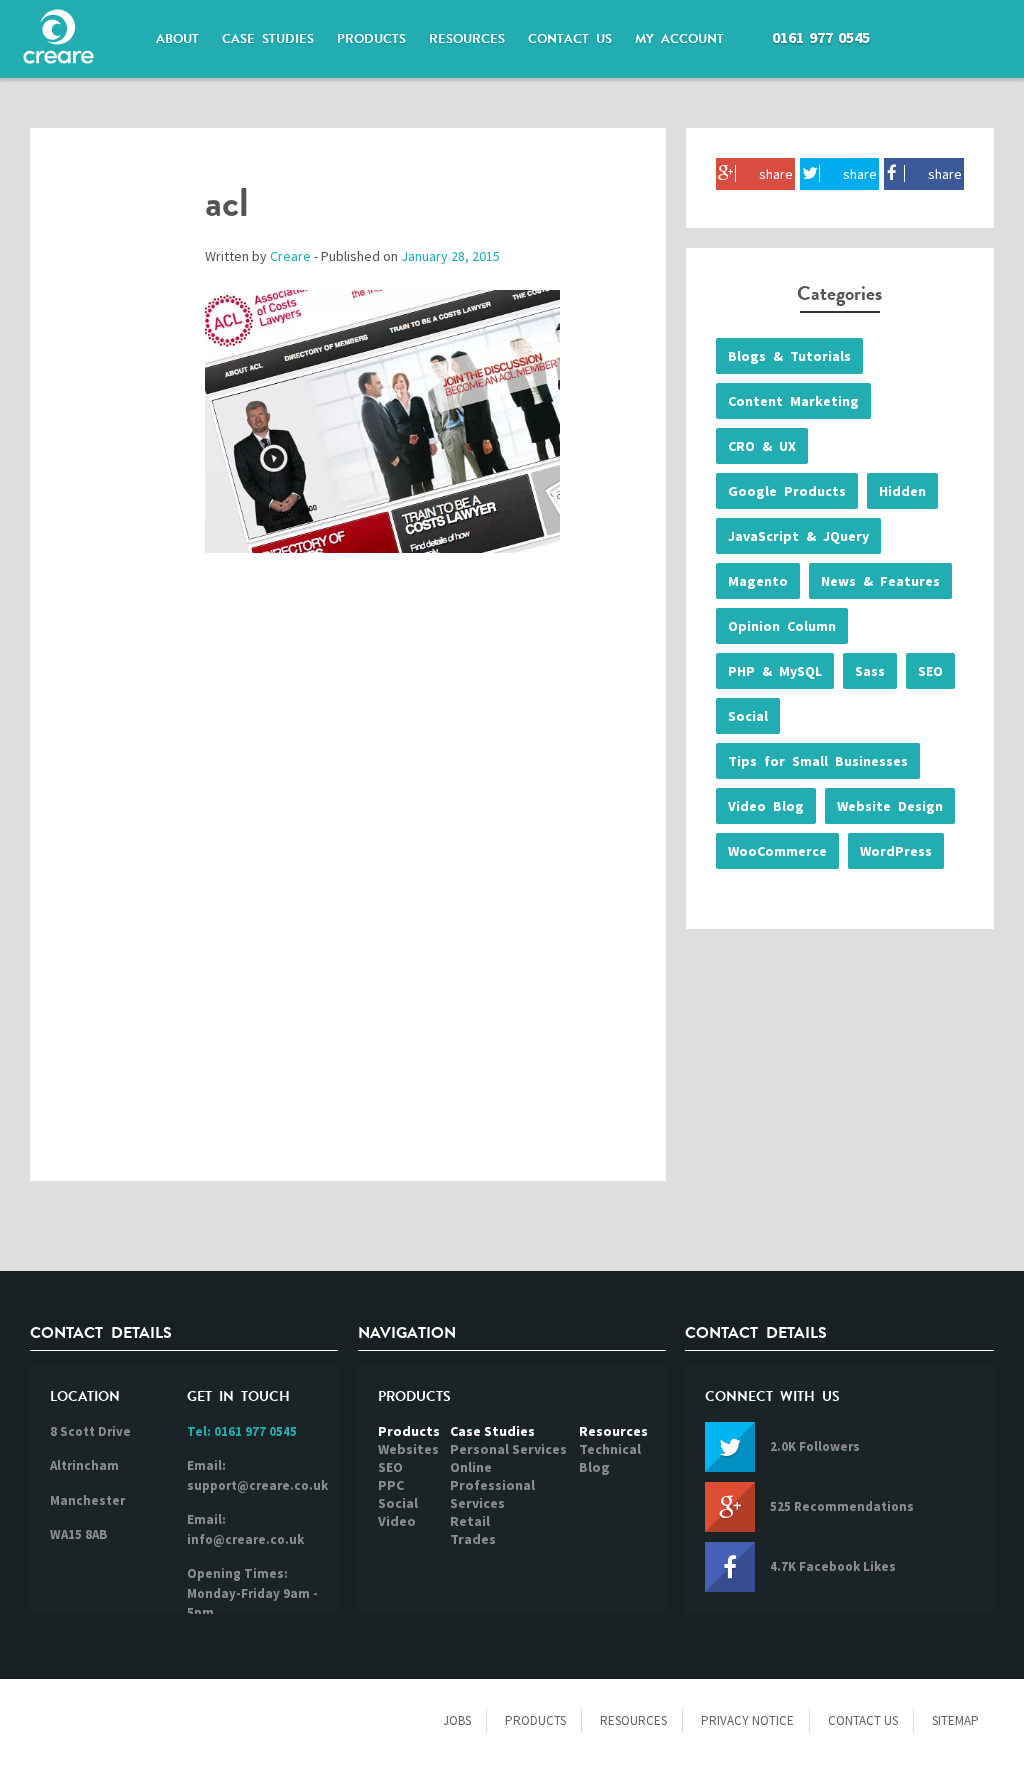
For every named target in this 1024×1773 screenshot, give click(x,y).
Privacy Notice (747, 1720)
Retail (470, 1521)
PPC (391, 1485)
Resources (613, 1431)
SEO (930, 671)
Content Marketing (793, 401)
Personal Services (508, 1449)
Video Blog (766, 806)
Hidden (902, 491)
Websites (408, 1449)
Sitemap (955, 1720)
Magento (758, 581)
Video (397, 1521)
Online (471, 1467)
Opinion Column (782, 626)
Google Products (787, 491)
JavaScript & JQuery (798, 536)
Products (409, 1431)
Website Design (890, 806)
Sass (870, 671)
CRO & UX (762, 446)
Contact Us (863, 1720)
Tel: (242, 1431)
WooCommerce (777, 851)
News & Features (880, 581)
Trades (473, 1539)
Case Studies (492, 1431)
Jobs (457, 1720)
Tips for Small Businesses (818, 761)
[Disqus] (348, 887)
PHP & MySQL (775, 671)
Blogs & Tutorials (789, 356)
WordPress (896, 851)
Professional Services (492, 1494)
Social (748, 716)
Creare (290, 256)
